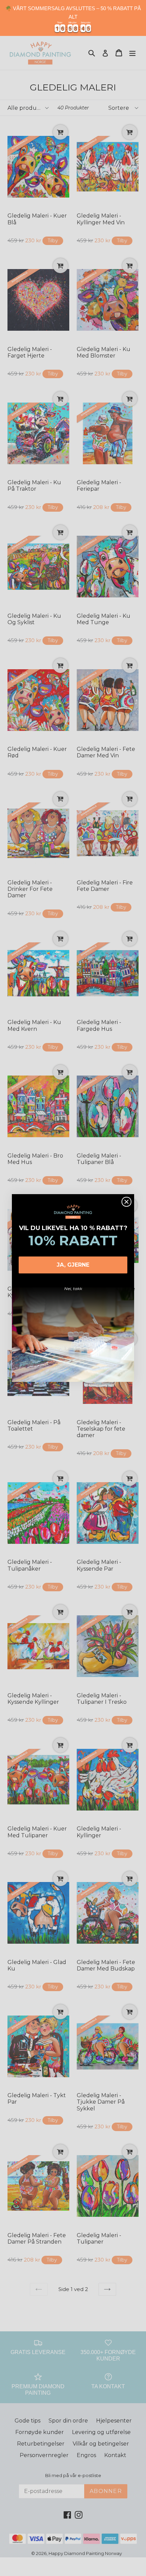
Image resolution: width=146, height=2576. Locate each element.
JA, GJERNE (73, 1265)
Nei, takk (73, 1289)
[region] (73, 18)
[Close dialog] (126, 1202)
